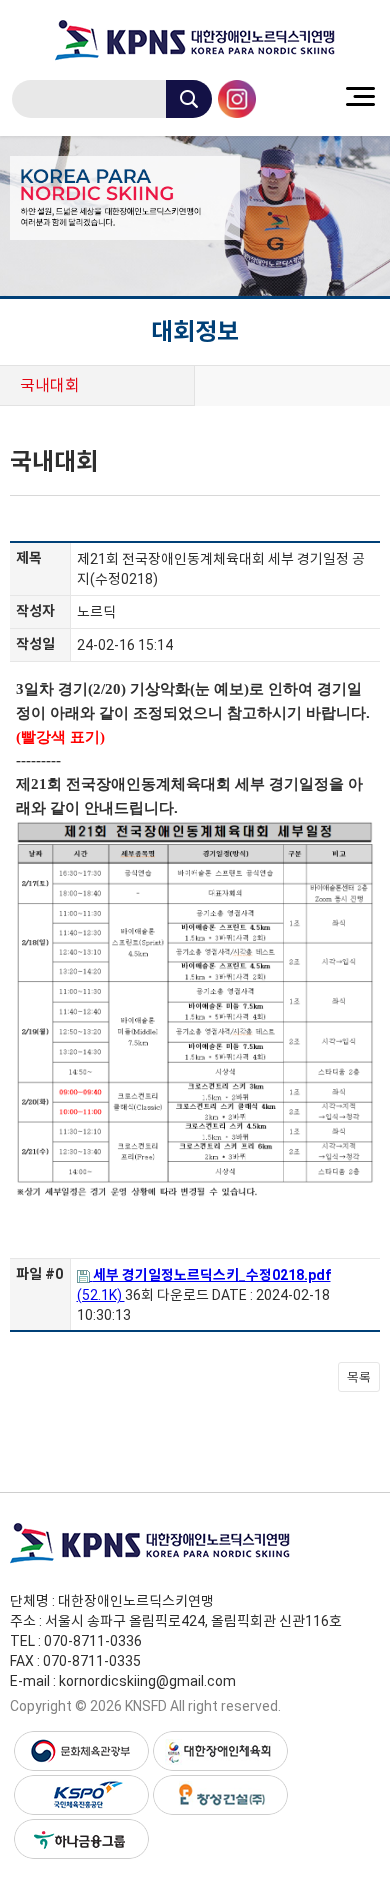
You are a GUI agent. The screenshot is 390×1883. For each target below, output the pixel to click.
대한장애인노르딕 (195, 40)
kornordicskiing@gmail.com (147, 1681)
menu (360, 96)
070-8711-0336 (93, 1641)
